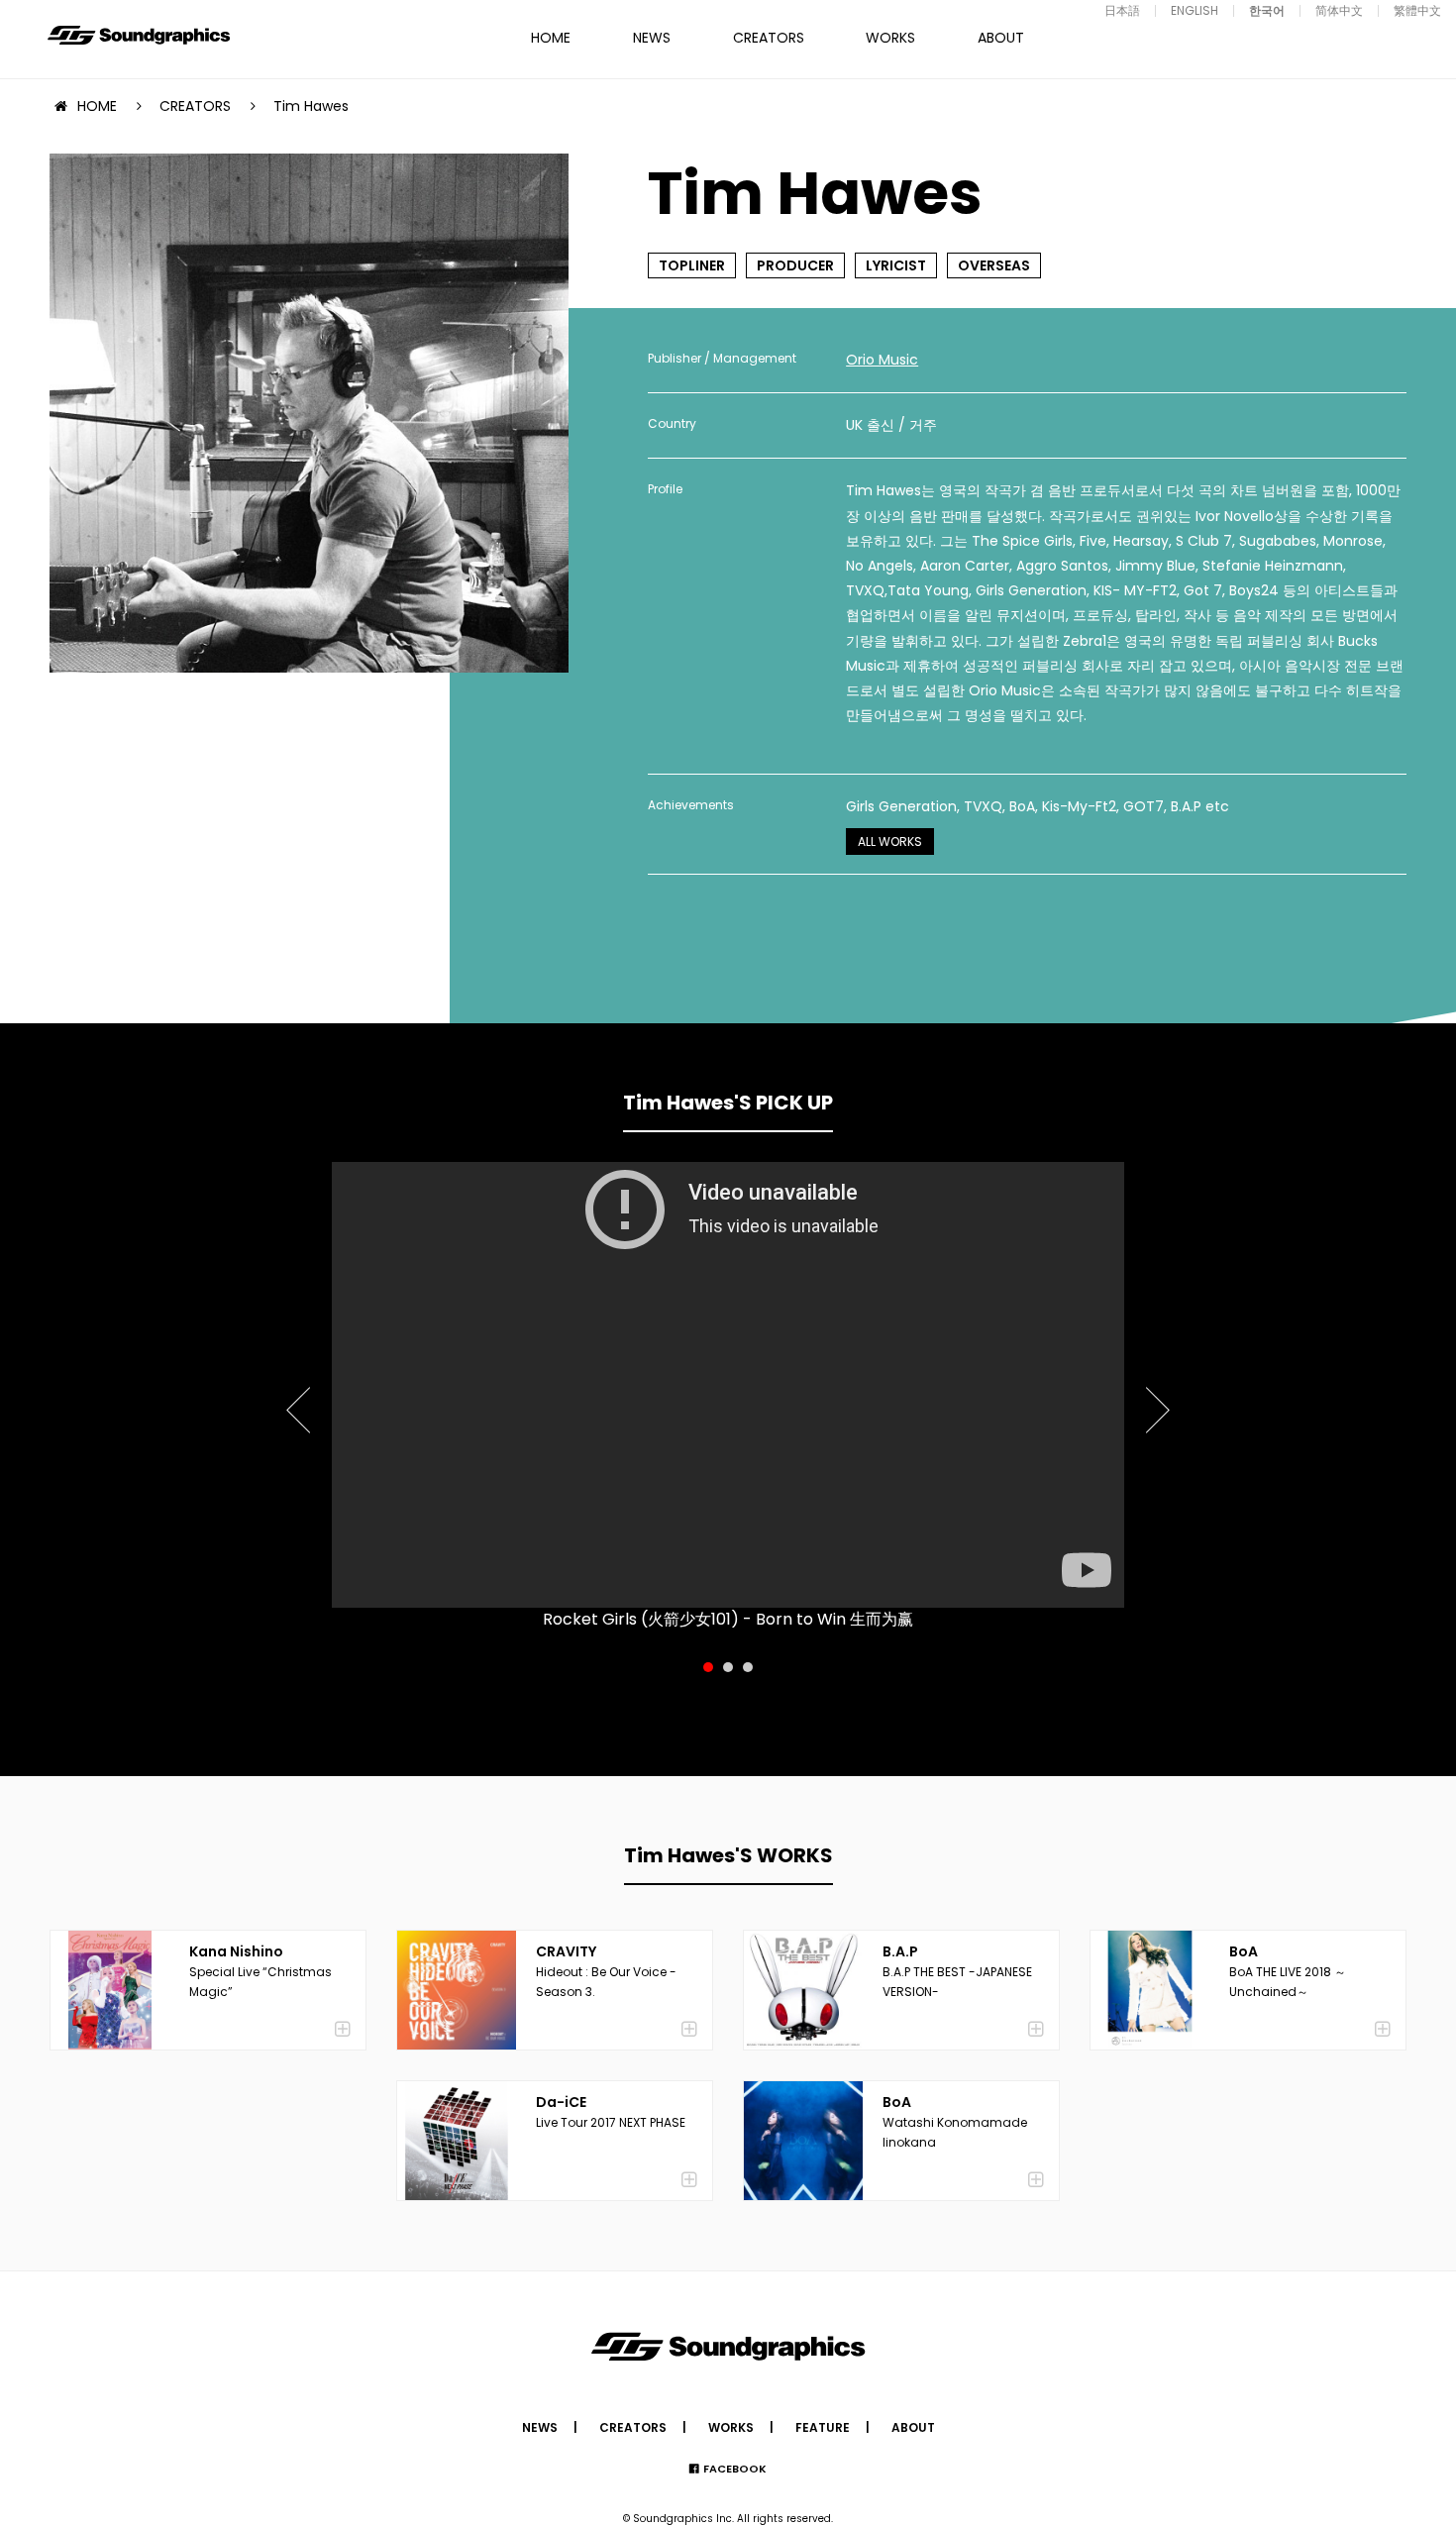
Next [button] (1156, 1399)
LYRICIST (896, 265)
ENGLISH (1195, 10)
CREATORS (769, 38)
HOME (551, 38)
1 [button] (708, 1667)
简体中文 (1339, 10)
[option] (728, 1385)
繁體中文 (1417, 10)
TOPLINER (692, 265)
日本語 (1122, 10)
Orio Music (882, 360)
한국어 (1267, 10)
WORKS (890, 38)
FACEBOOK (735, 2469)
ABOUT (1001, 38)
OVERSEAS (994, 265)
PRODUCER (795, 265)
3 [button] (748, 1667)
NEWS (652, 38)
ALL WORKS (890, 842)
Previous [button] (300, 1399)
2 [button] (728, 1667)
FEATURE (823, 2427)
